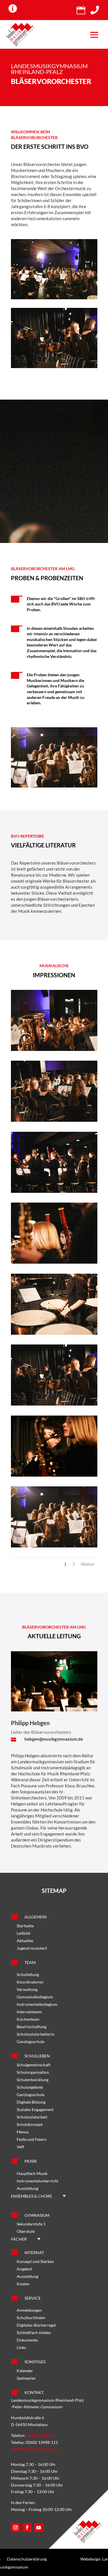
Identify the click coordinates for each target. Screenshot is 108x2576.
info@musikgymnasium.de (35, 2449)
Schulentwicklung (33, 2080)
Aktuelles (25, 1941)
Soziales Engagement (35, 2109)
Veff (20, 2147)
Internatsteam (29, 2012)
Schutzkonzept (30, 2124)
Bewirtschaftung (32, 2027)
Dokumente (27, 2340)
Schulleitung (28, 1974)
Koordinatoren (30, 1982)
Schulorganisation (33, 2072)
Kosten (23, 2284)
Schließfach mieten (34, 2332)
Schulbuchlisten (31, 2318)
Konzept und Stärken (35, 2261)
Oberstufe (26, 2231)
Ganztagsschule (31, 2042)
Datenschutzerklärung (27, 2559)
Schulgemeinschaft (34, 2065)
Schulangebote (30, 2087)
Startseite (25, 1926)
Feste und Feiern (32, 2139)
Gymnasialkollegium (35, 1997)
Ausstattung (28, 2188)
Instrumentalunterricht (37, 2181)
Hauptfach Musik (32, 2173)
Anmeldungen (29, 2310)
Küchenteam (28, 2019)
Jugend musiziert (32, 1948)
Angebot (24, 2269)
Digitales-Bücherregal (36, 2325)
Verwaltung (27, 1989)
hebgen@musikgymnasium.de (54, 1739)
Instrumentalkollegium (37, 2004)
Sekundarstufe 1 (31, 2224)
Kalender (25, 2371)
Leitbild (23, 1933)
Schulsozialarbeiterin (36, 2034)
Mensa (23, 2132)
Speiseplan (26, 2378)
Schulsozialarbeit (32, 2117)
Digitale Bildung (31, 2102)
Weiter (88, 1564)
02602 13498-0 (40, 2435)
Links (21, 2347)
